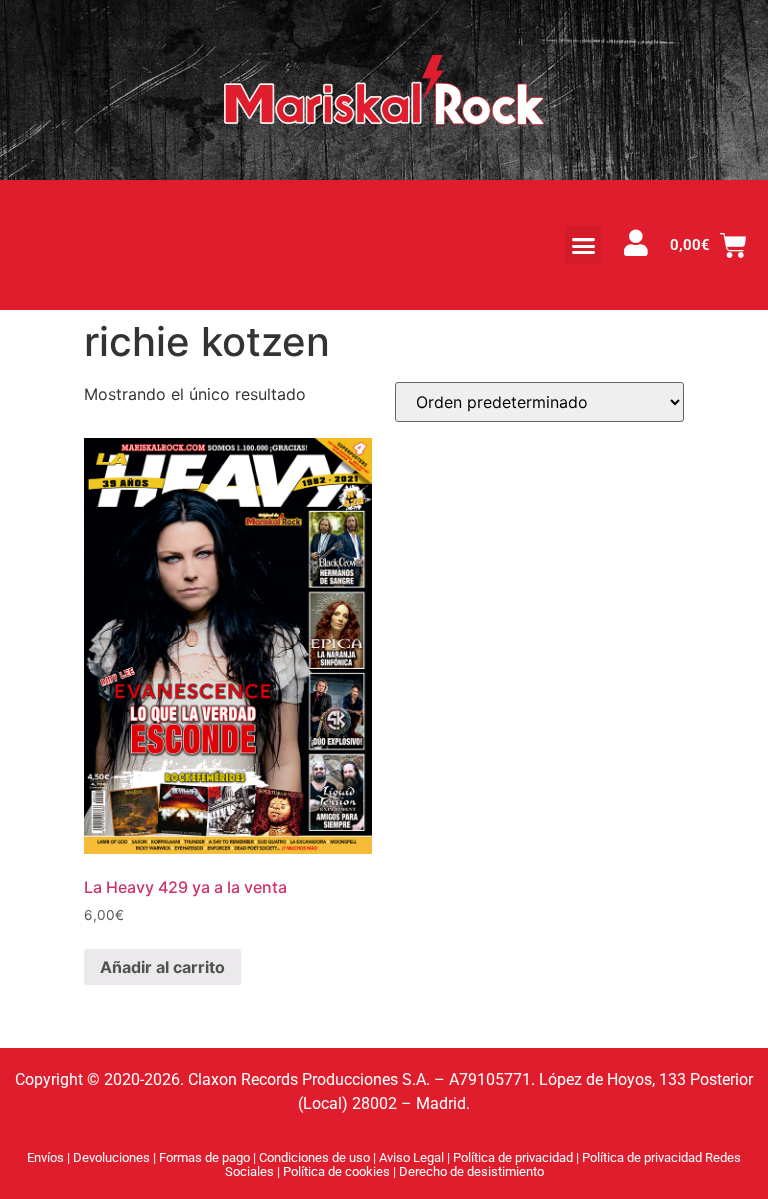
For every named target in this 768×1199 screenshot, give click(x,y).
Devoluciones (111, 1157)
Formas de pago (204, 1157)
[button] (584, 245)
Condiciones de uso (314, 1157)
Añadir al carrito (162, 967)
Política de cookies (338, 1171)
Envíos (45, 1157)
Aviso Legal (413, 1157)
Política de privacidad (514, 1157)
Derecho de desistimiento (471, 1171)
